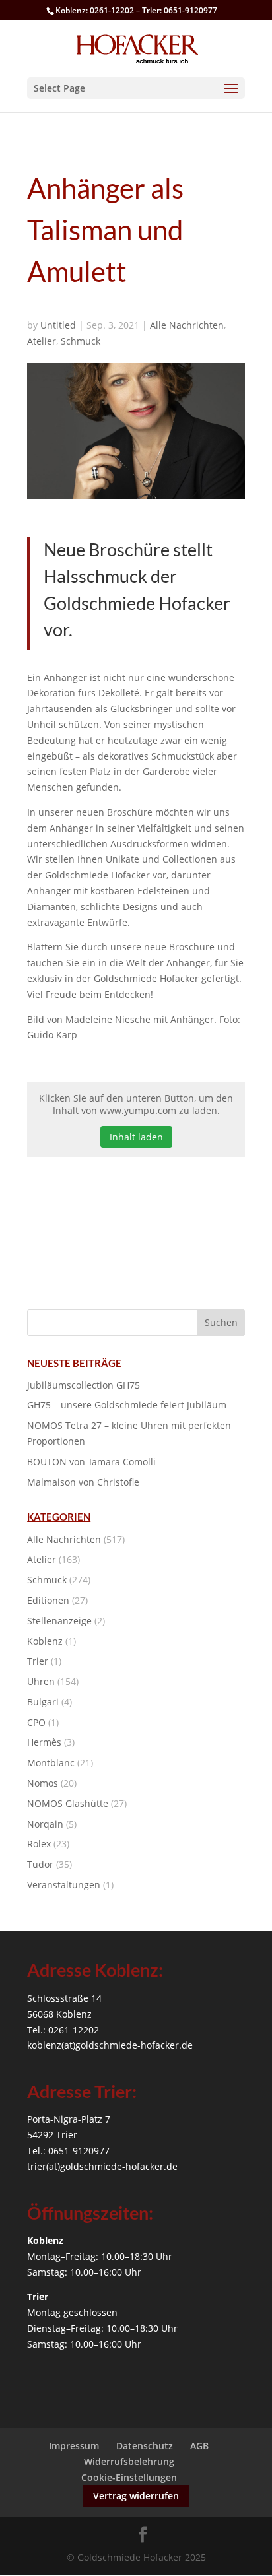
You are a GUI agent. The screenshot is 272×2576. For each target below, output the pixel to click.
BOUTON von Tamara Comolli (91, 1462)
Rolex (39, 1844)
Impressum (74, 2446)
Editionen (48, 1600)
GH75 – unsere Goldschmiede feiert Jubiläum (127, 1405)
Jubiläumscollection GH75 (84, 1385)
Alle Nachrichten (187, 325)
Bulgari (43, 1702)
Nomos (43, 1783)
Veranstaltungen (64, 1885)
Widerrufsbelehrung (129, 2461)
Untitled (58, 325)
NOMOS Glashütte (68, 1803)
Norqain (45, 1824)
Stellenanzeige (59, 1621)
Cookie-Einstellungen (129, 2477)
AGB (199, 2446)
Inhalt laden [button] (136, 1137)
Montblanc (51, 1763)
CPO (36, 1722)
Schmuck (81, 341)
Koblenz (45, 1641)
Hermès (44, 1742)
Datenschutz (145, 2446)
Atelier (42, 341)
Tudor (40, 1864)
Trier (38, 1661)
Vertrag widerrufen (136, 2496)
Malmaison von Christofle (83, 1482)
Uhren (41, 1681)
